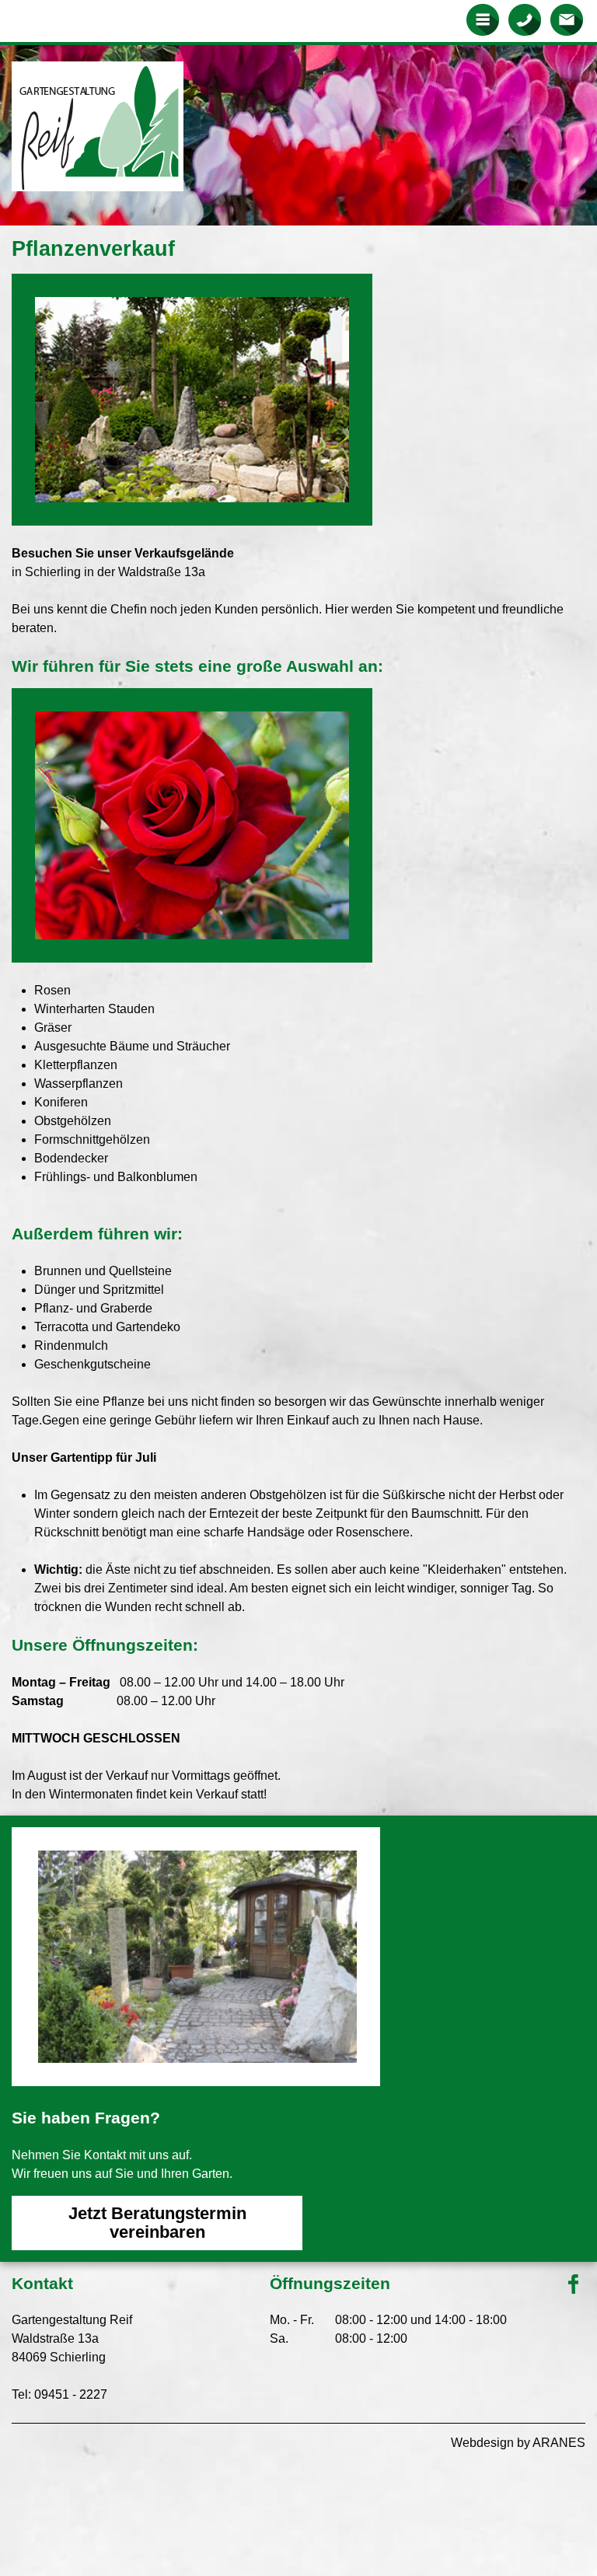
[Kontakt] (566, 19)
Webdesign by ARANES (518, 2443)
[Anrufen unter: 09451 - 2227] (524, 19)
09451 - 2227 (71, 2394)
